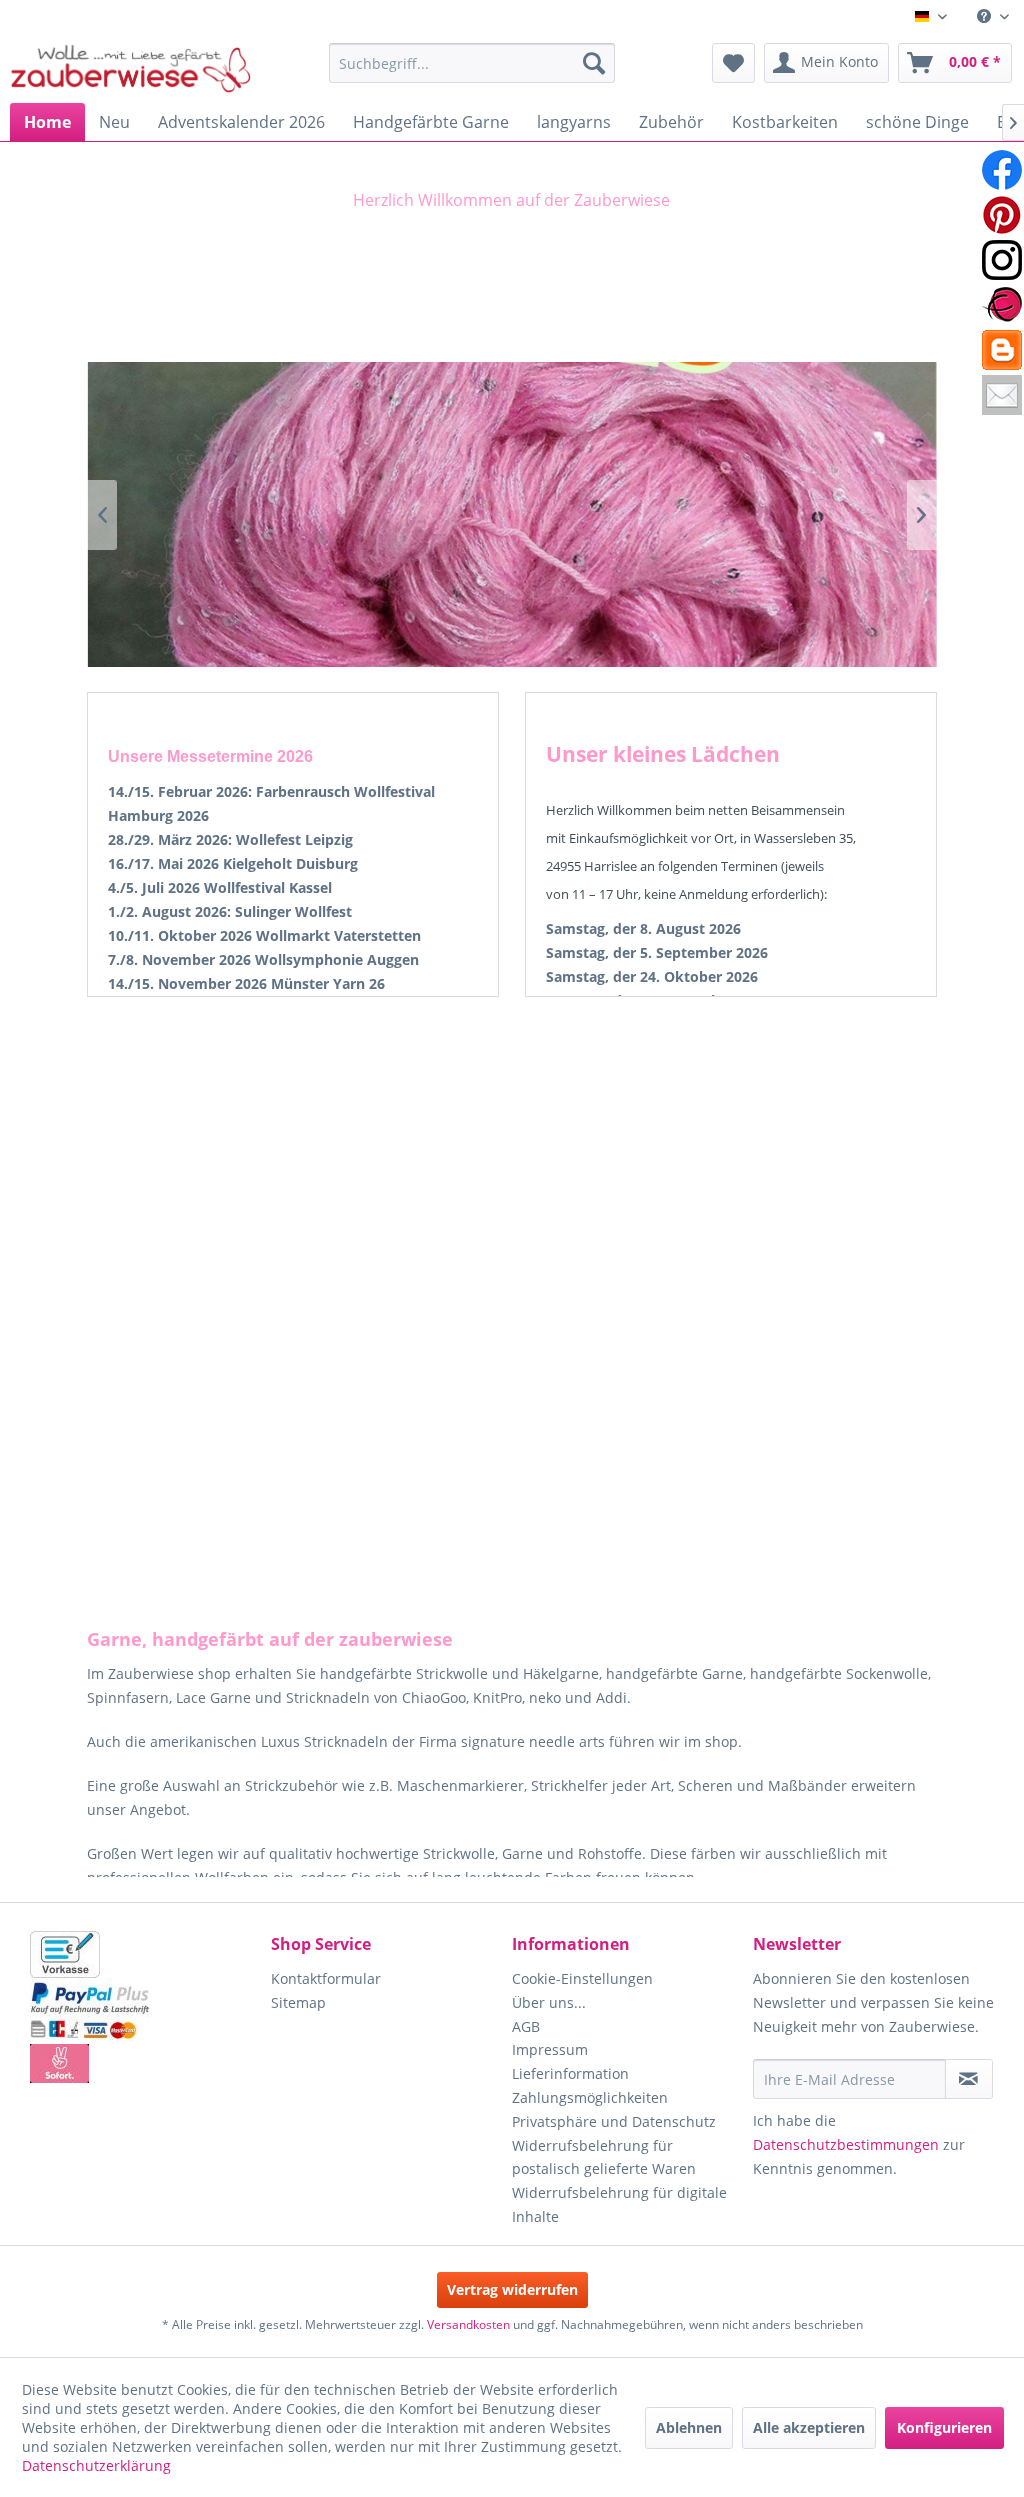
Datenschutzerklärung (96, 2465)
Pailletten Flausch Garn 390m (511, 514)
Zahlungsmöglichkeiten (590, 2097)
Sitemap (298, 2002)
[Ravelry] (1002, 305)
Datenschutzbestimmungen (846, 2144)
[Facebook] (1002, 170)
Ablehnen (689, 2427)
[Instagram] (1002, 260)
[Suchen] (594, 63)
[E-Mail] (1002, 395)
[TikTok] (1002, 350)
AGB (526, 2026)
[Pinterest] (1002, 215)
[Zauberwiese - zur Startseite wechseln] (131, 68)
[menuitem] (993, 16)
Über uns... (549, 2002)
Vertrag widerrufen (512, 2289)
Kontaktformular (326, 1978)
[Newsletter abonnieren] (969, 2079)
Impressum (550, 2049)
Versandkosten (468, 2324)
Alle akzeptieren (809, 2427)
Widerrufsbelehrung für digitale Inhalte (619, 2204)
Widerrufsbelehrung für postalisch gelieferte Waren (604, 2157)
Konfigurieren (944, 2427)
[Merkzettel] (733, 63)
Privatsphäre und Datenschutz (614, 2121)
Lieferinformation (570, 2073)
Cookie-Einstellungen (582, 1978)
